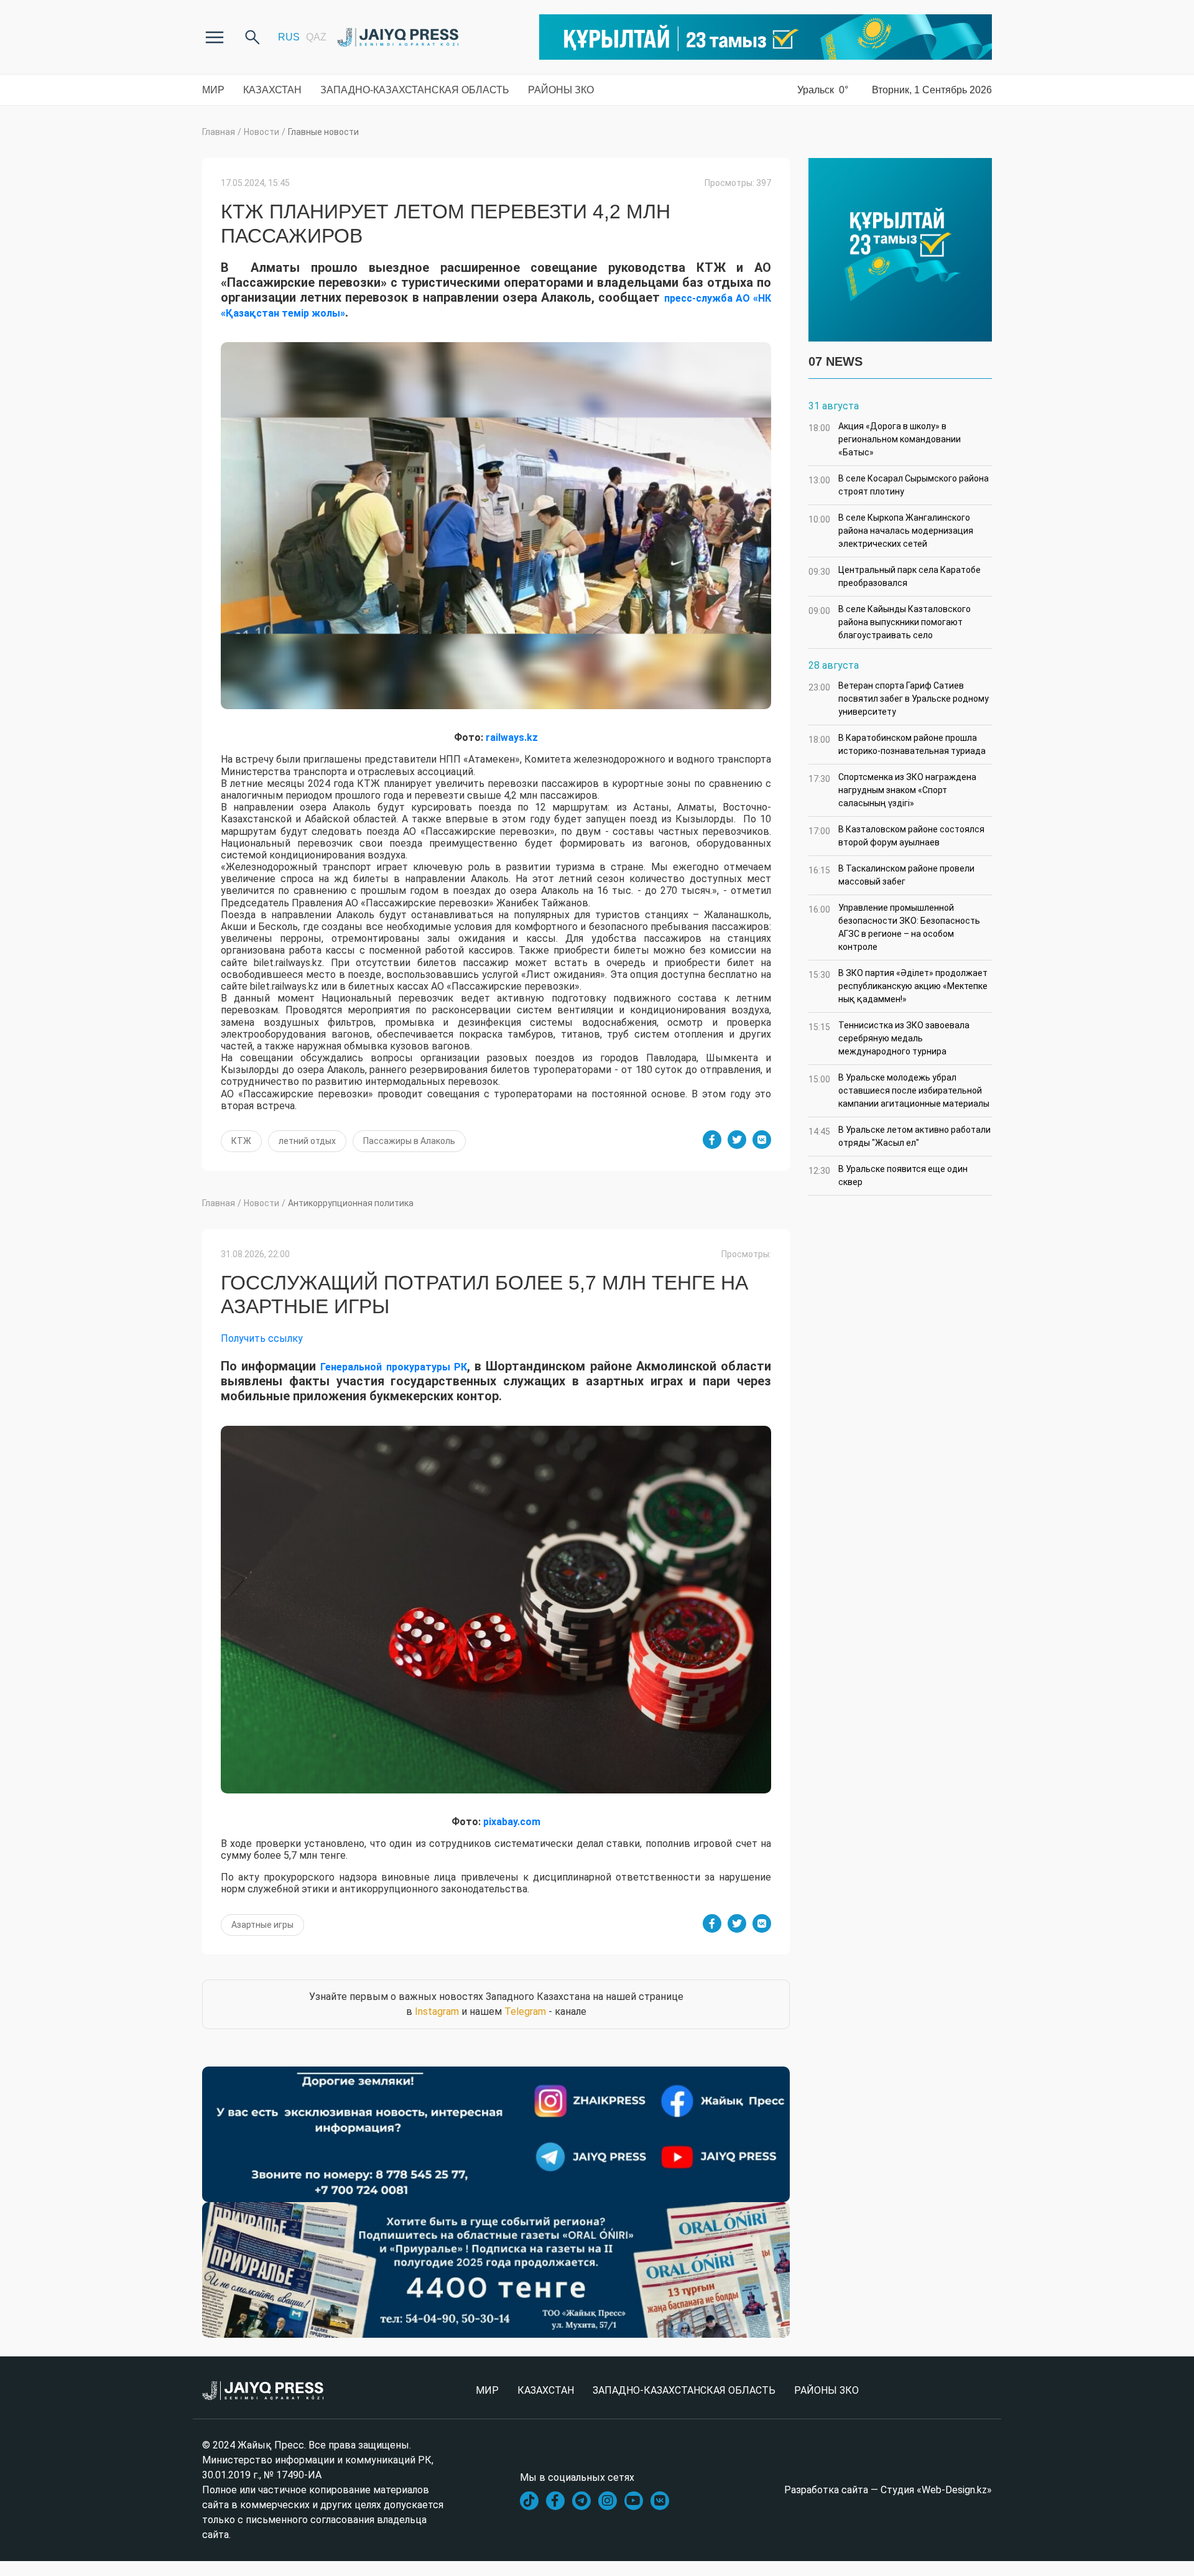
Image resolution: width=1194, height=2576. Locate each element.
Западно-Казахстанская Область (415, 90)
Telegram (525, 2011)
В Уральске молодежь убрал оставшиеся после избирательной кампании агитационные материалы (899, 1090)
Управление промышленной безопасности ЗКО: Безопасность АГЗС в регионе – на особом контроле (894, 927)
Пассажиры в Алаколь (409, 1141)
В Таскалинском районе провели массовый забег (891, 875)
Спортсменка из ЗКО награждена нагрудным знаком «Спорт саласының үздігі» (892, 790)
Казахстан (272, 90)
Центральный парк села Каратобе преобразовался (895, 576)
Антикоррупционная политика (351, 1203)
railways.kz (512, 737)
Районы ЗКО (561, 90)
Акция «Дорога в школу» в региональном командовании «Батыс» (885, 439)
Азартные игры (262, 1925)
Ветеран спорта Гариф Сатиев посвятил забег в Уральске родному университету (899, 699)
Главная (219, 132)
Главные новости (323, 132)
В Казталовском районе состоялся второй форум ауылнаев (896, 836)
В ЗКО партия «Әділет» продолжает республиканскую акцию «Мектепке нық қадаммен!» (898, 986)
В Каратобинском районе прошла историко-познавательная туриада (897, 744)
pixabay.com (512, 1822)
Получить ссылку (262, 1338)
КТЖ (241, 1141)
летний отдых (307, 1141)
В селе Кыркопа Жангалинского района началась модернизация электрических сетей (891, 531)
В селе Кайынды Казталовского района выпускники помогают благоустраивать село (890, 622)
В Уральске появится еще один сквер (888, 1175)
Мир (213, 90)
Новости (261, 132)
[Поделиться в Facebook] (712, 1140)
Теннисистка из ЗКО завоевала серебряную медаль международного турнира (889, 1038)
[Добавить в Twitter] (737, 1140)
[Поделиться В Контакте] (762, 1140)
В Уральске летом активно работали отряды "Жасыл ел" (900, 1136)
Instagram (437, 2011)
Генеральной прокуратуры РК (393, 1367)
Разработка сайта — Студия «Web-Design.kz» (888, 2490)
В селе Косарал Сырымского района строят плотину (899, 485)
